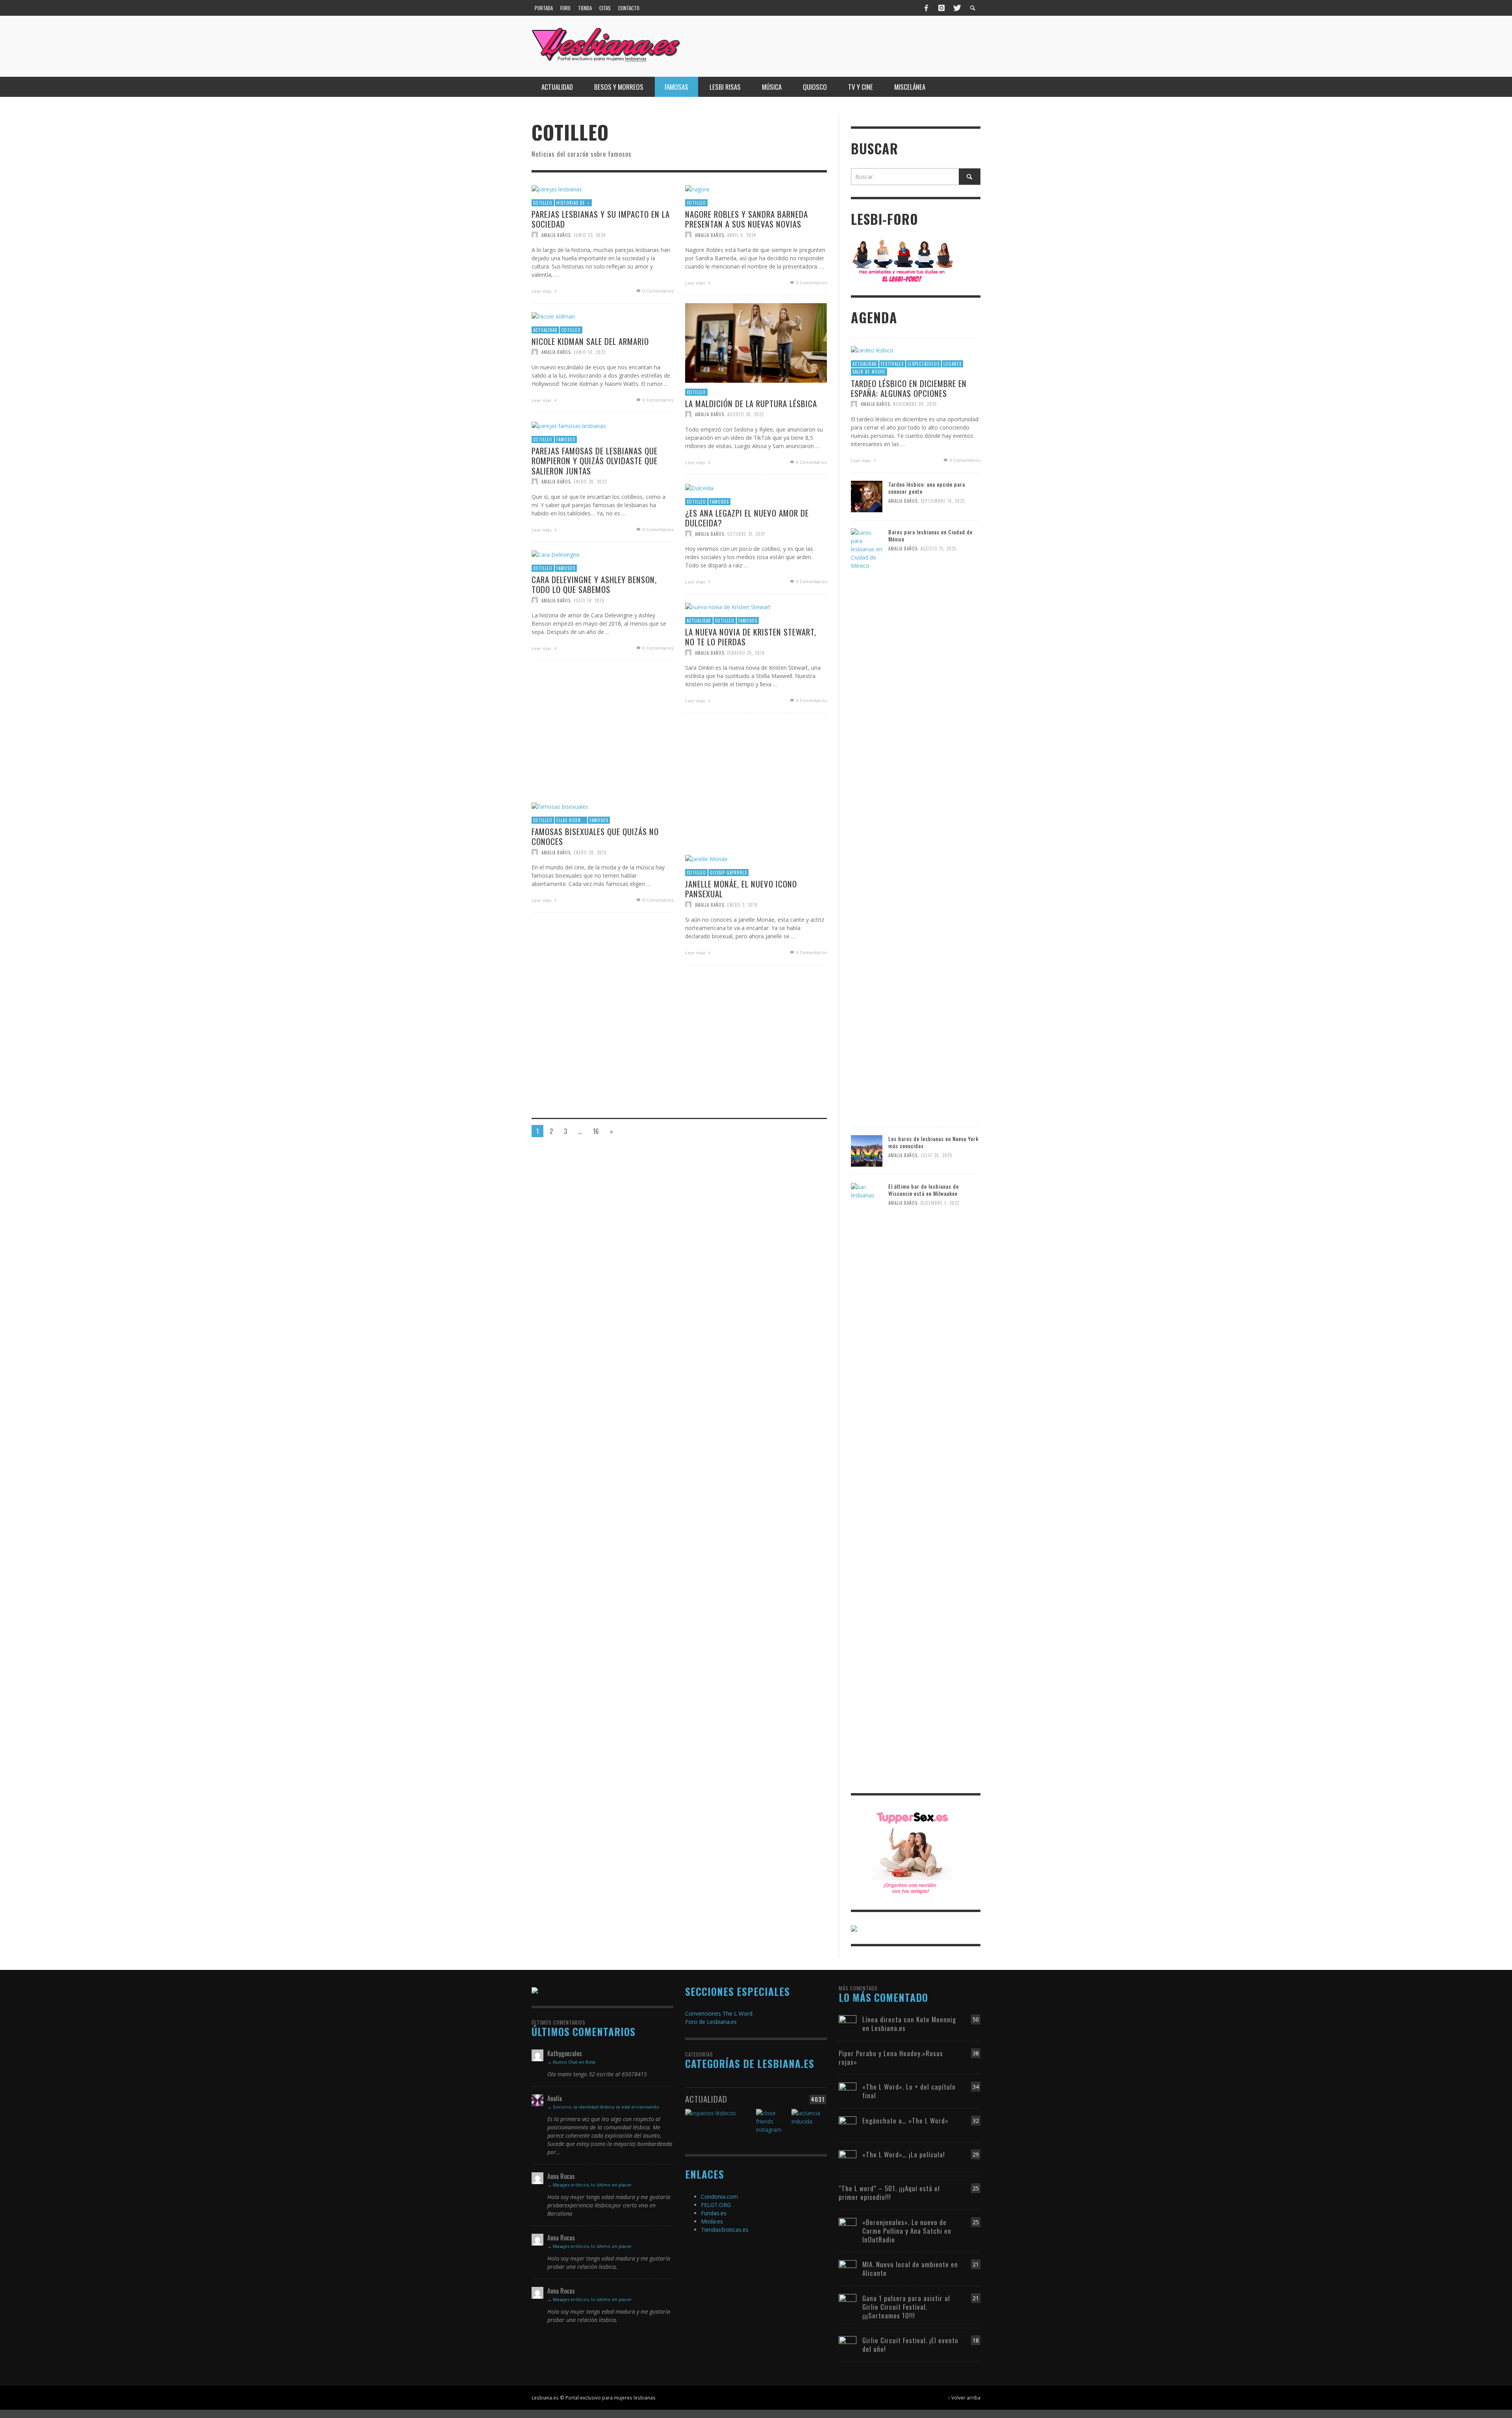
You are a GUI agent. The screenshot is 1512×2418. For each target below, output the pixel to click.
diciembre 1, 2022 (940, 1203)
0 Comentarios (657, 291)
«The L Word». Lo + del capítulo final (909, 2091)
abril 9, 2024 (742, 235)
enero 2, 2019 (742, 905)
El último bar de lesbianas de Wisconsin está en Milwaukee (924, 1190)
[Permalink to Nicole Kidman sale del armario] (553, 316)
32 (976, 2121)
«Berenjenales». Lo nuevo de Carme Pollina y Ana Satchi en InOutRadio (907, 2231)
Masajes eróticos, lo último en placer (592, 2185)
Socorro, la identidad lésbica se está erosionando (606, 2107)
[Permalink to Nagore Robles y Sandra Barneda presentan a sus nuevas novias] (697, 188)
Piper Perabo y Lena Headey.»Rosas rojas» (891, 2058)
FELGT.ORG (716, 2205)
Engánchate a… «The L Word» (905, 2121)
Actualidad (545, 330)
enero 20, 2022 (590, 482)
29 (976, 2154)
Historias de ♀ (573, 203)
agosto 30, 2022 (746, 414)
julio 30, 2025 (936, 1155)
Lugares (952, 364)
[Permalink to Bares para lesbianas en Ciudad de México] (867, 823)
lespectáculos (924, 364)
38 (976, 2053)
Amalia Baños (556, 235)
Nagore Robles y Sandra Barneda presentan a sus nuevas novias (747, 219)
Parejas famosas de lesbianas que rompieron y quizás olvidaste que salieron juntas (595, 460)
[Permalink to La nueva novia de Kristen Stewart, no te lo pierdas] (728, 606)
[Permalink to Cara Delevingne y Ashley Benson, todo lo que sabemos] (556, 554)
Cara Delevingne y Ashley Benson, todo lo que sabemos (594, 584)
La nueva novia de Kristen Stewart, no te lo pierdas (751, 637)
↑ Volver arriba (964, 2398)
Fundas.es (714, 2213)
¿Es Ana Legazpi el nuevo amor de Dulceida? (747, 518)
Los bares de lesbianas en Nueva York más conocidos (933, 1142)
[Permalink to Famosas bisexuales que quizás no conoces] (560, 806)
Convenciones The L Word (719, 2013)
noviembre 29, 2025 (915, 404)
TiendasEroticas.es (725, 2230)
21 (976, 2264)
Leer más (542, 292)
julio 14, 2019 (589, 600)
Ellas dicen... (571, 820)
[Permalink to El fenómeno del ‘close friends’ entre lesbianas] (773, 2124)
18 (976, 2340)
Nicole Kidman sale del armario (590, 341)
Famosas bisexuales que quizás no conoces (595, 836)
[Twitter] (956, 8)
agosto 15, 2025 (939, 548)
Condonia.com (719, 2197)
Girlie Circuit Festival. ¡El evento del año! (910, 2345)
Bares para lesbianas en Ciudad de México (930, 535)
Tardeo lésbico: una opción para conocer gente (927, 488)
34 (976, 2087)
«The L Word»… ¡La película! (904, 2154)
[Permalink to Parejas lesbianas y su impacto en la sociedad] (557, 188)
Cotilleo (543, 203)
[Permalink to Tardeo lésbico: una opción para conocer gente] (867, 496)
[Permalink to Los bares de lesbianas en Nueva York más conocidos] (867, 1150)
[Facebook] (926, 8)
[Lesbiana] (535, 1990)
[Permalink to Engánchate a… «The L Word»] (848, 2121)
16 (596, 1131)
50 (976, 2019)
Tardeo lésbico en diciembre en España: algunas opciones (909, 388)
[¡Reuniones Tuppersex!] (912, 1852)
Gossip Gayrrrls (728, 873)
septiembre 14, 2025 (943, 501)
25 (976, 2188)
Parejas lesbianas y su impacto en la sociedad (601, 219)
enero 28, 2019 (590, 852)
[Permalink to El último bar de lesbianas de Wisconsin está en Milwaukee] (867, 1478)
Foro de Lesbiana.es (711, 2022)
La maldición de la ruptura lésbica (751, 403)
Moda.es (712, 2221)
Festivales (892, 364)
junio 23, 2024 (590, 235)
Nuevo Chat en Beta (574, 2062)
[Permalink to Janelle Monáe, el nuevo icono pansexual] (706, 858)
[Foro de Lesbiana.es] (903, 260)
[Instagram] (941, 8)
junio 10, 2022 (590, 352)
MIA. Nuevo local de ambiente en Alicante (910, 2269)
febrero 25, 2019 (746, 653)
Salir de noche (869, 372)
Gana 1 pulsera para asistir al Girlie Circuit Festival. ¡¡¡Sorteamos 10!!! (906, 2307)
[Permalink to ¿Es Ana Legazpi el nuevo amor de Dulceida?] (699, 487)
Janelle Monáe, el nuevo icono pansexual (741, 889)
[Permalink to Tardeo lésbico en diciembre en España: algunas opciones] (872, 349)
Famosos (566, 439)
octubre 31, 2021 (746, 534)
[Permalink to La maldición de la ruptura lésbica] (756, 342)
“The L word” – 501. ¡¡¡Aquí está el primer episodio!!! (889, 2193)
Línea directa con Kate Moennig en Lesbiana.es (909, 2024)
